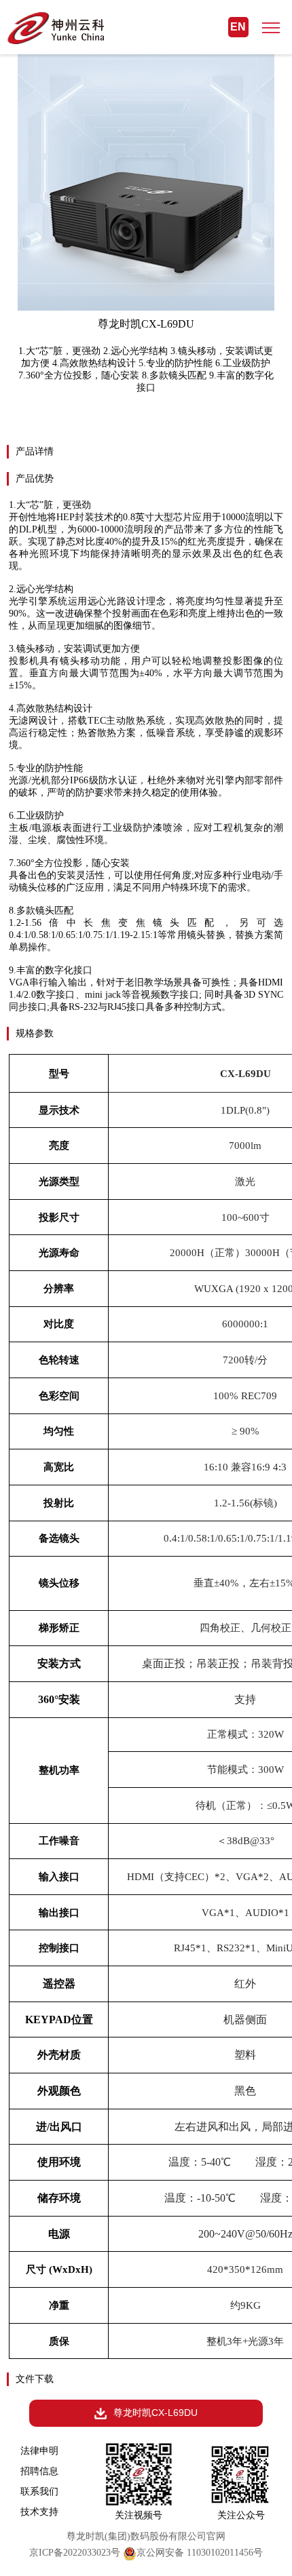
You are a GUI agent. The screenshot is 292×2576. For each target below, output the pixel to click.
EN (238, 27)
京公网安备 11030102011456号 (200, 2553)
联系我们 (39, 2491)
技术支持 (39, 2512)
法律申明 (39, 2451)
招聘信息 (39, 2471)
